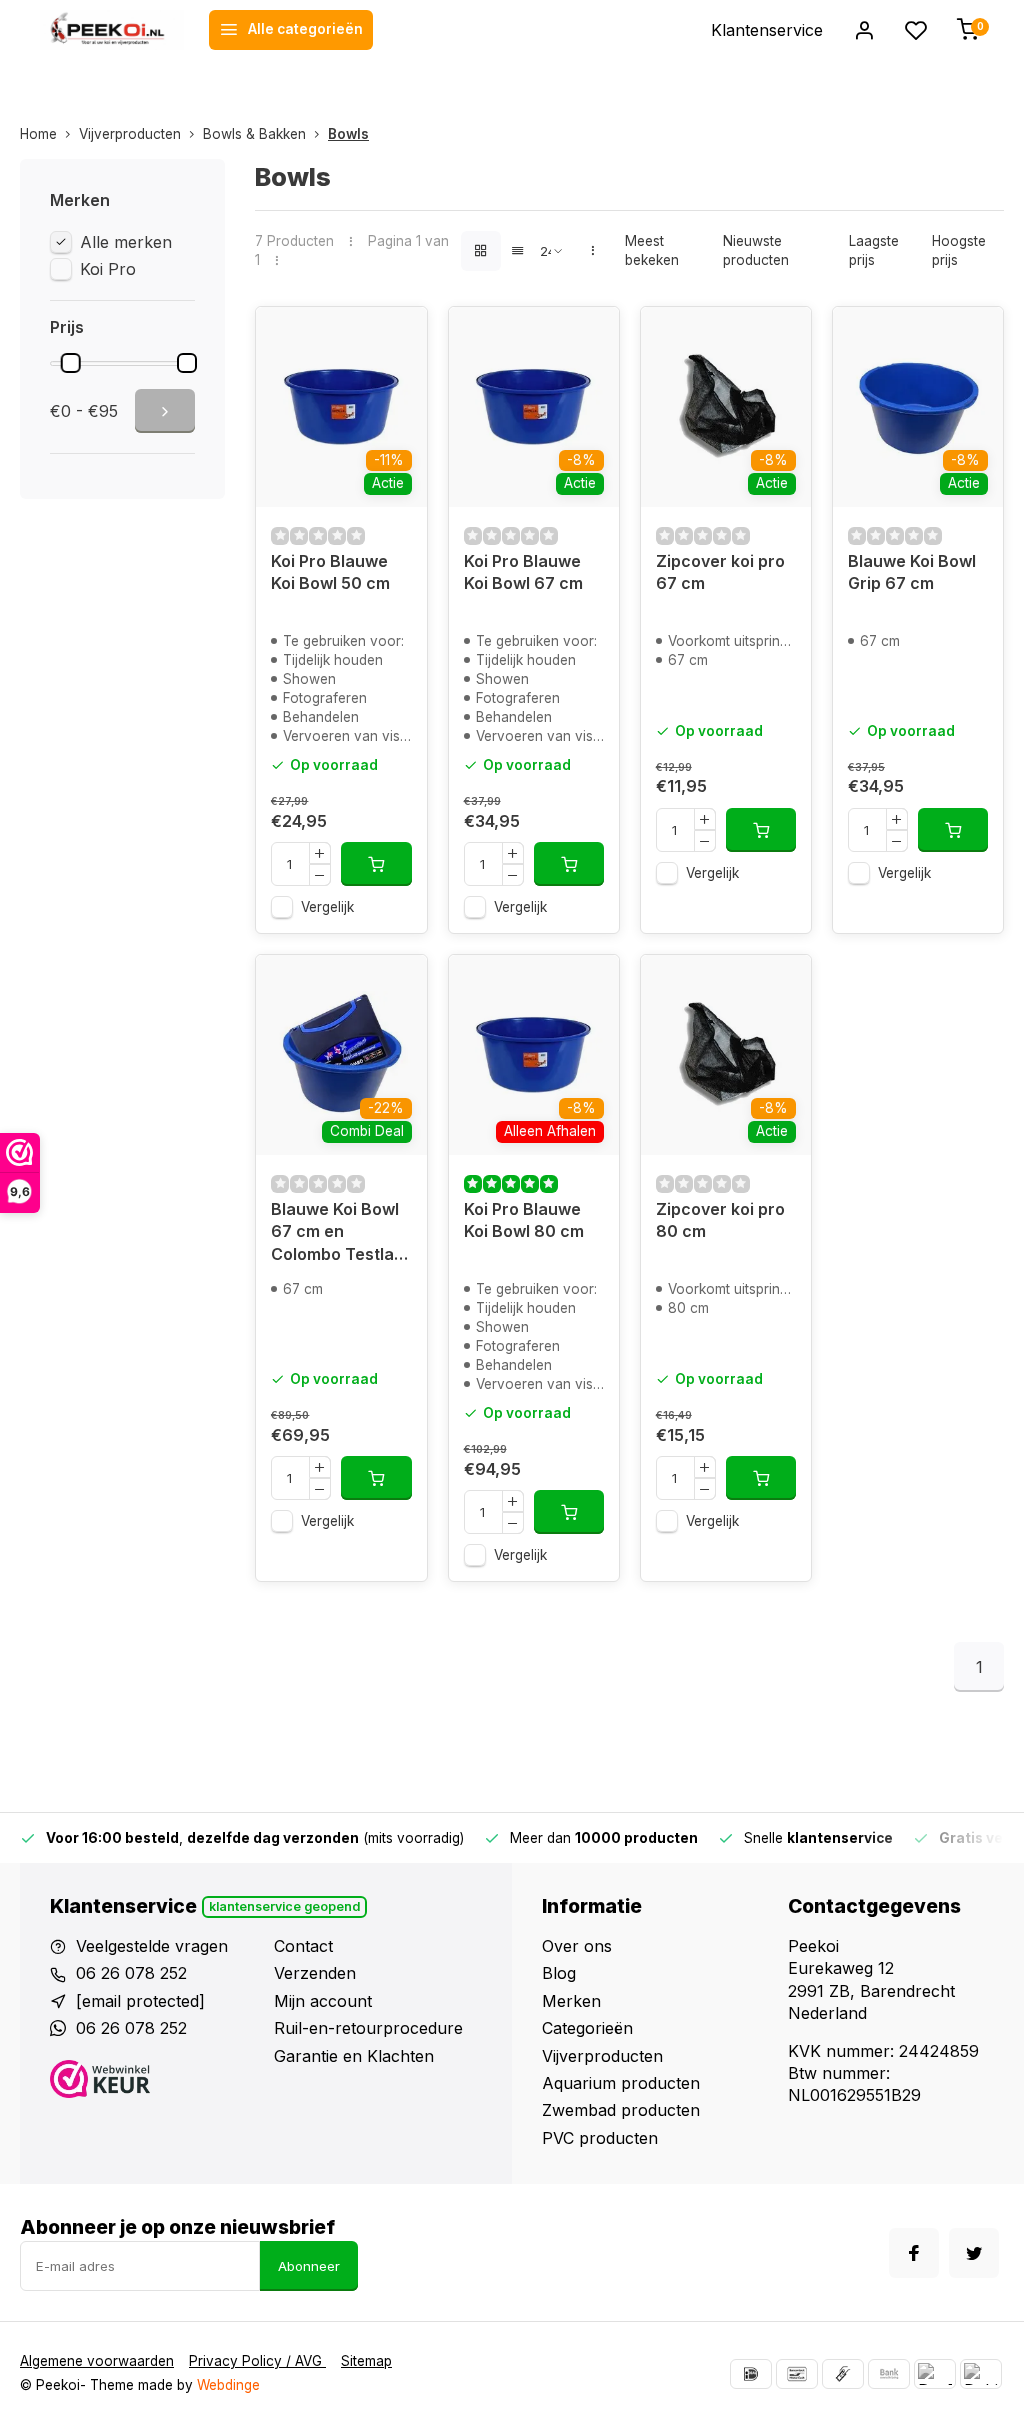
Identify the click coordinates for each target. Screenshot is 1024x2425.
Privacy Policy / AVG (257, 2361)
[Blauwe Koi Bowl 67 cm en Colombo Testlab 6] (341, 1055)
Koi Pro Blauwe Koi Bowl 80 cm (524, 1220)
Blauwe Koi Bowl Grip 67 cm (912, 572)
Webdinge (228, 2385)
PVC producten (600, 2138)
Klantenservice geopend (284, 1906)
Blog (559, 1973)
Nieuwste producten (756, 250)
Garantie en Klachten (354, 2056)
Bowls (348, 134)
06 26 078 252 (131, 1973)
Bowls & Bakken (254, 134)
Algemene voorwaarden (97, 2361)
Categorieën (587, 2028)
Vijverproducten (130, 134)
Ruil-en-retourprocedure (368, 2028)
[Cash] (843, 2374)
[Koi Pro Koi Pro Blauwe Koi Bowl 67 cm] (534, 407)
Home (38, 134)
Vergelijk (327, 907)
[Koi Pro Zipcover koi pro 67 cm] (726, 407)
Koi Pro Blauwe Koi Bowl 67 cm (523, 572)
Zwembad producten (621, 2110)
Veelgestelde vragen (152, 1946)
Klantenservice (767, 30)
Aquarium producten (621, 2083)
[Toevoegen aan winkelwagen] (376, 864)
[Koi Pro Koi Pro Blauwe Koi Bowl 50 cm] (341, 407)
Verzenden (315, 1973)
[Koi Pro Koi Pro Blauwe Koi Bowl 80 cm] (534, 1055)
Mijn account (323, 2001)
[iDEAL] (751, 2374)
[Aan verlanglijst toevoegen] (397, 337)
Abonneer (309, 2266)
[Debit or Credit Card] (981, 2374)
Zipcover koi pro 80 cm (720, 1220)
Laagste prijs (874, 250)
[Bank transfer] (889, 2374)
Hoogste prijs (959, 250)
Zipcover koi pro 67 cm (720, 572)
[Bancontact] (797, 2374)
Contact (303, 1946)
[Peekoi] (112, 30)
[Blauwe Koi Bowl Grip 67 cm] (918, 407)
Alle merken (126, 242)
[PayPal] (935, 2374)
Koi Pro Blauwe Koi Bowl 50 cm (330, 572)
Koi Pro (108, 269)
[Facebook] (914, 2253)
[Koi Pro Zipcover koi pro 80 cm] (726, 1055)
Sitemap (366, 2361)
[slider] (71, 363)
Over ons (577, 1946)
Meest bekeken (652, 250)
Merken (571, 2001)
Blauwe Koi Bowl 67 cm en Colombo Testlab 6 (337, 1234)
